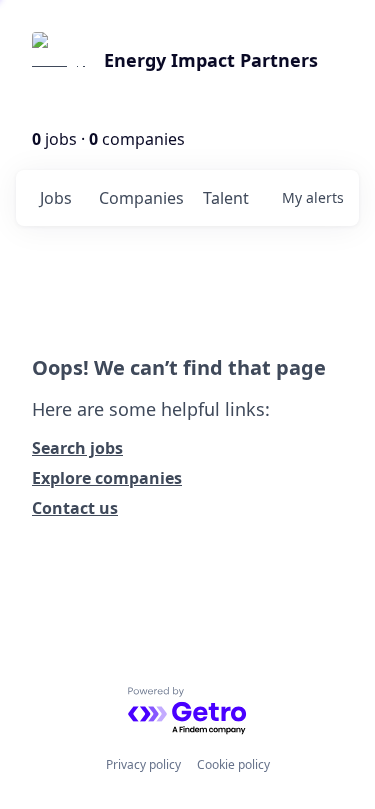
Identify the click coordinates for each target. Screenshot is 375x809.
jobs (56, 198)
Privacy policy (143, 764)
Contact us (75, 508)
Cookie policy (233, 764)
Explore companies (107, 478)
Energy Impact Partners (211, 60)
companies (141, 198)
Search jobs (77, 448)
